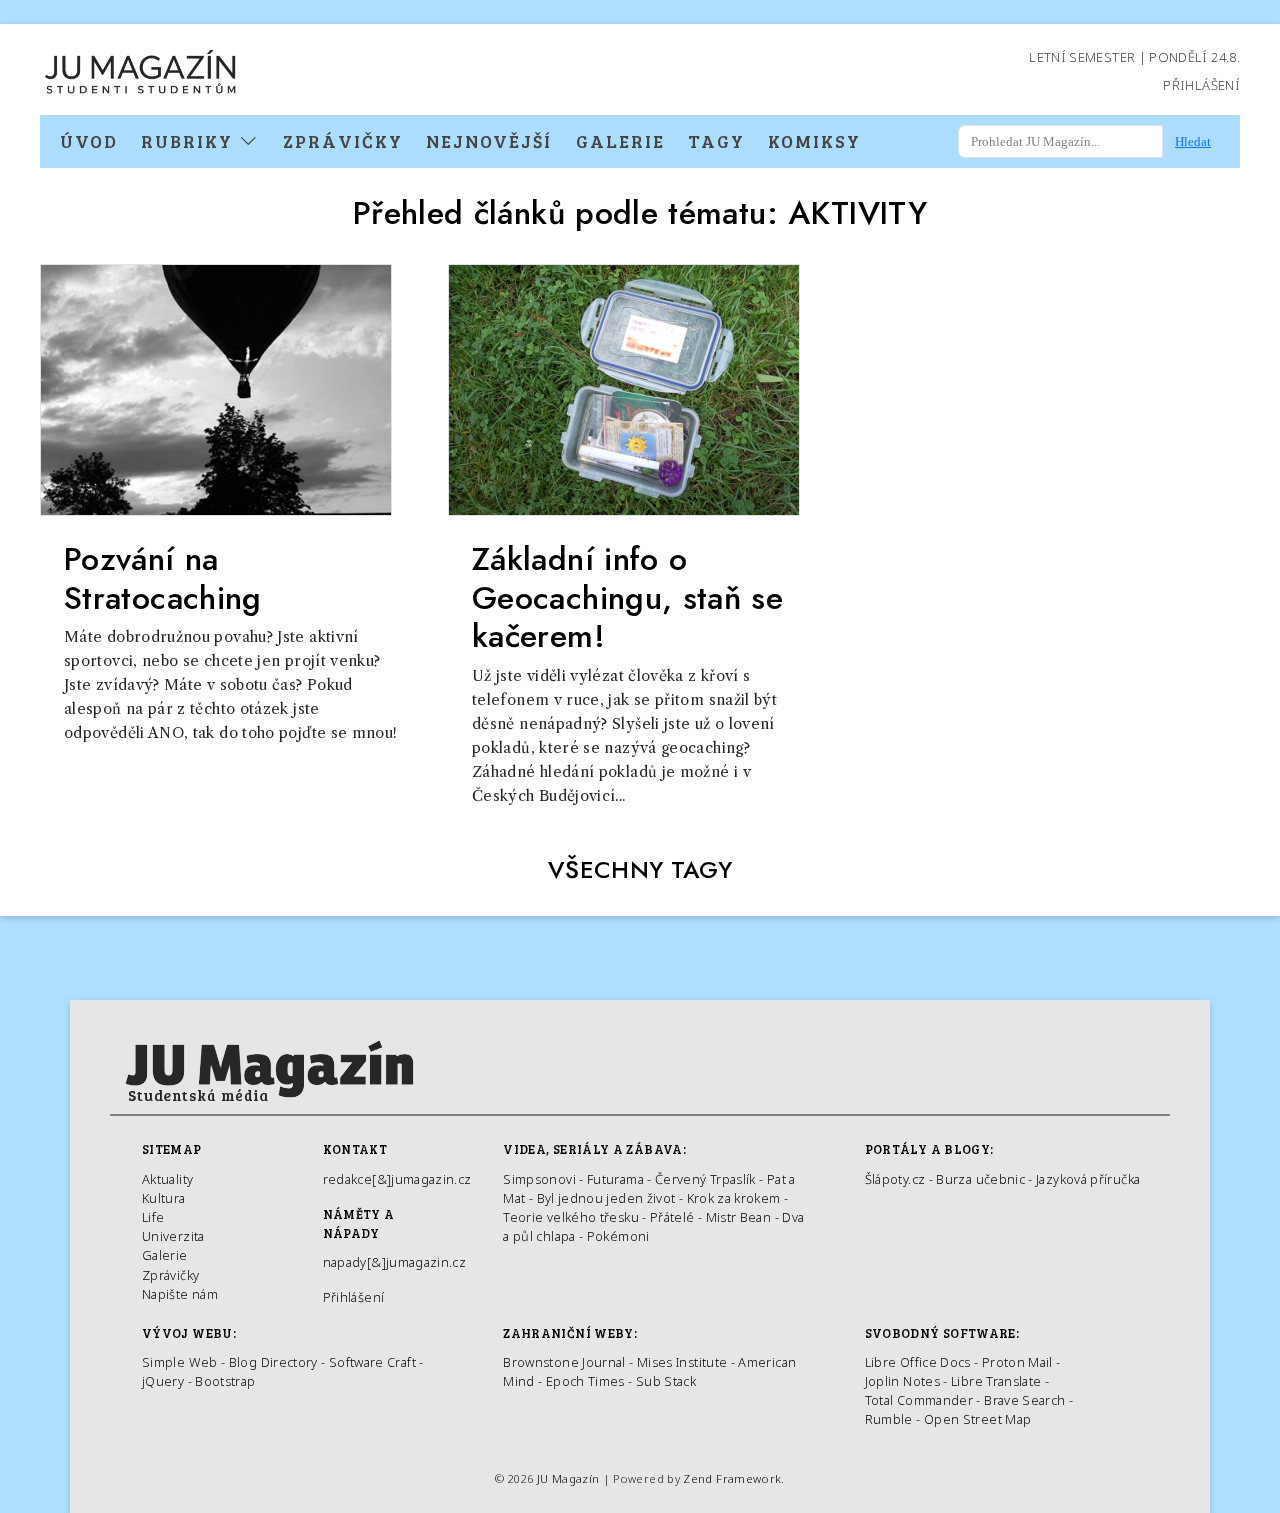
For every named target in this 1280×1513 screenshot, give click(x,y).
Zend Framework (732, 1478)
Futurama (615, 1179)
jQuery (163, 1381)
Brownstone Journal (564, 1362)
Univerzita (173, 1236)
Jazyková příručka (1088, 1179)
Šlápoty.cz (895, 1179)
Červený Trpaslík (705, 1179)
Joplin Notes (902, 1381)
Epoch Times (585, 1381)
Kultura (164, 1198)
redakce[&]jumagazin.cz (397, 1179)
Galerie (620, 141)
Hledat (1193, 141)
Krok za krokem (734, 1198)
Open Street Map (977, 1419)
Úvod (89, 141)
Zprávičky (343, 141)
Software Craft (372, 1362)
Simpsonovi (539, 1179)
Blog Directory (273, 1362)
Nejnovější (489, 141)
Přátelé (672, 1217)
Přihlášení (1201, 85)
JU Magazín (568, 1478)
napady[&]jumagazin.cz (395, 1262)
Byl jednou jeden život (606, 1198)
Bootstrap (225, 1381)
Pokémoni (618, 1236)
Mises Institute (682, 1362)
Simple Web (180, 1362)
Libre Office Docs (918, 1362)
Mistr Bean (739, 1217)
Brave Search (1026, 1400)
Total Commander (919, 1400)
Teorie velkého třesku (571, 1217)
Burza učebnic (980, 1179)
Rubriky (190, 141)
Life (153, 1217)
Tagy (716, 141)
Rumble (889, 1419)
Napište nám (180, 1294)
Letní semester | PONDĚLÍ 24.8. (1134, 57)
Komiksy (814, 141)
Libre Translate (996, 1381)
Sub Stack (666, 1381)
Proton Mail (1017, 1362)
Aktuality (167, 1179)
